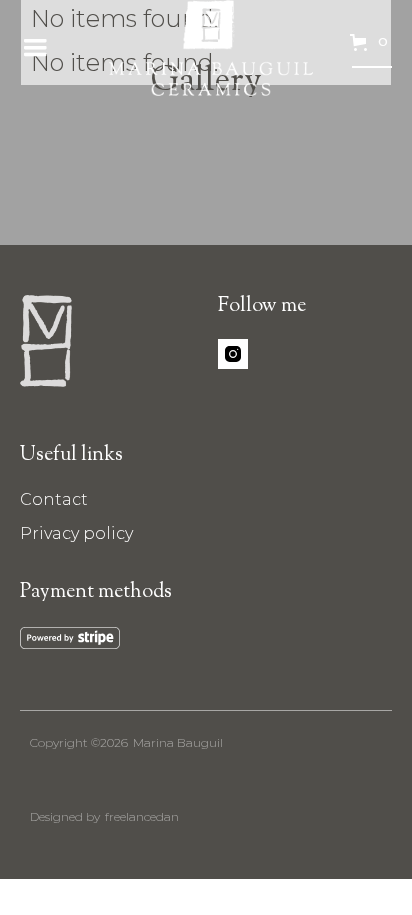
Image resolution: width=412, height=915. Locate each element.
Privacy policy (76, 533)
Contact (54, 499)
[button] (35, 48)
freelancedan (142, 816)
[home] (206, 48)
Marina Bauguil (178, 742)
